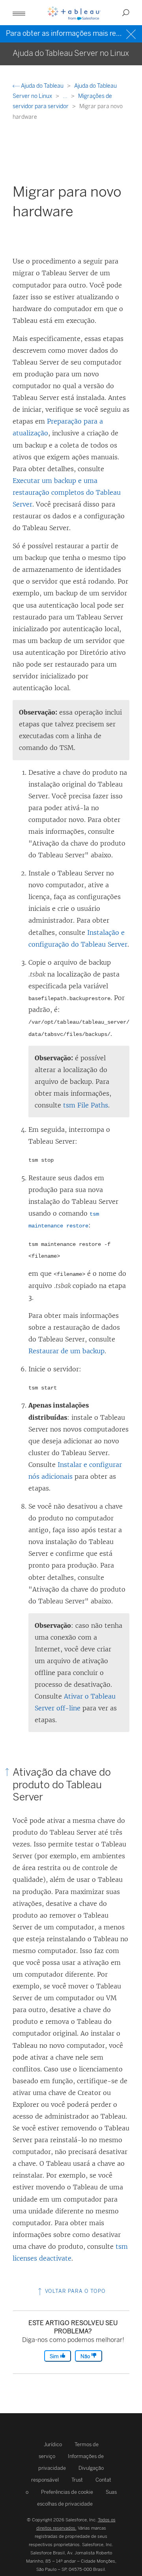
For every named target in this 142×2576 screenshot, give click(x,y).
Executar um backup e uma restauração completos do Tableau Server (67, 492)
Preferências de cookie (67, 2492)
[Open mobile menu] (19, 13)
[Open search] (126, 13)
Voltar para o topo (75, 2291)
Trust (77, 2480)
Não (86, 2356)
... (66, 96)
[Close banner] (132, 33)
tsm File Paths (86, 1105)
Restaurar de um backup (66, 1351)
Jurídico (53, 2444)
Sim (55, 2356)
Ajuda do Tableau (42, 86)
